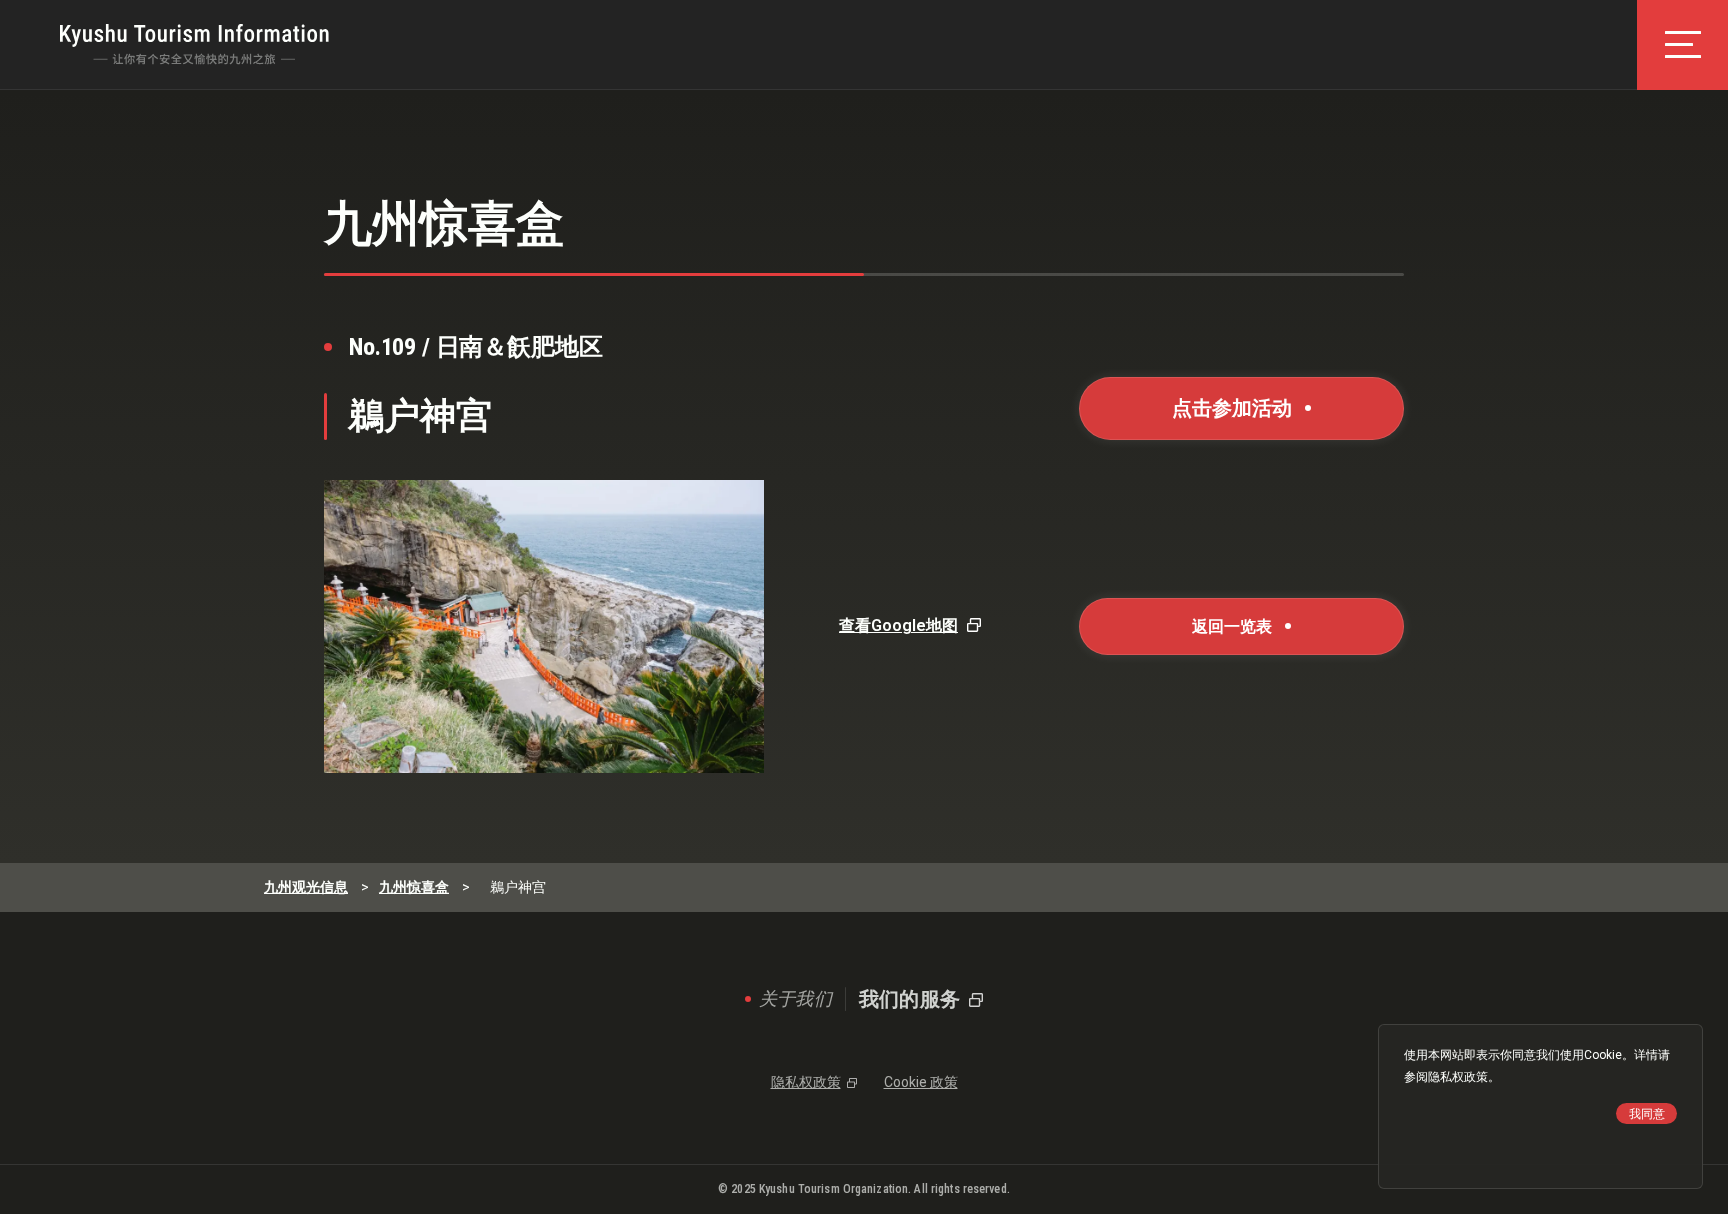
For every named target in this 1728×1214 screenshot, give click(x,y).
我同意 (1647, 1114)
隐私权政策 (1458, 1077)
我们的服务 (909, 999)
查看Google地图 (898, 625)
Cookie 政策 (921, 1082)
